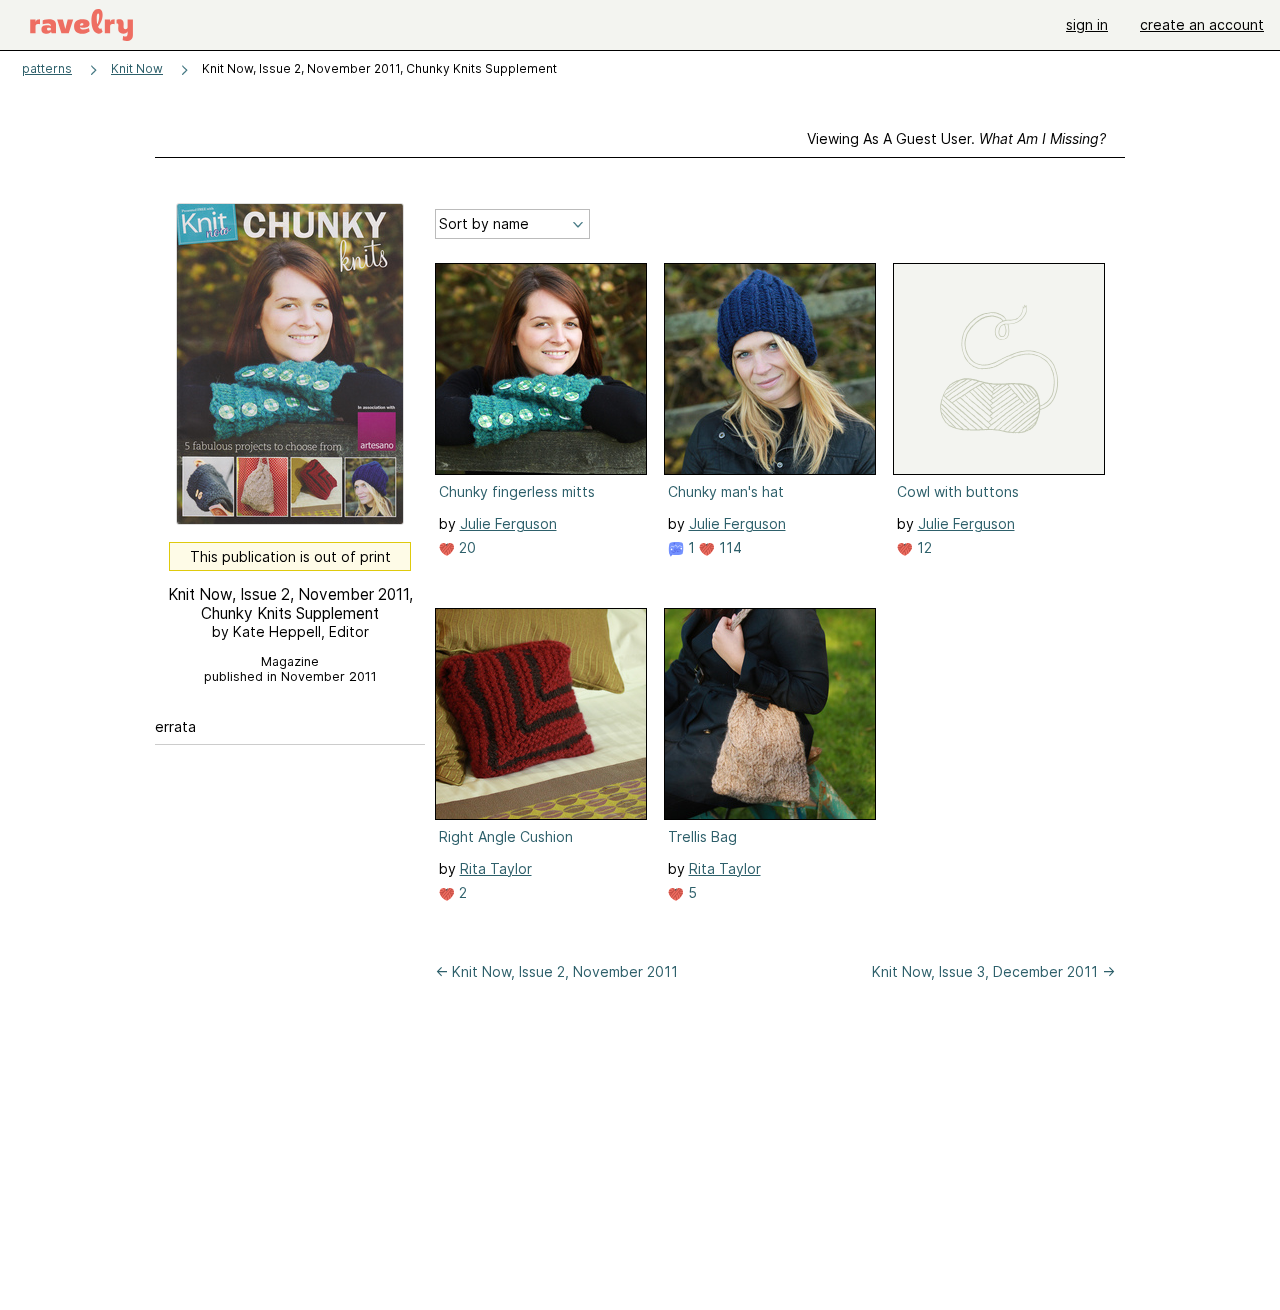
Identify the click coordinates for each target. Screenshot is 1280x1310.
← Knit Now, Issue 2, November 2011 (556, 971)
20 (465, 547)
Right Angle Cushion (506, 836)
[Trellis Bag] (770, 714)
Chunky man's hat (726, 491)
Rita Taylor (496, 868)
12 (922, 547)
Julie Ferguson (508, 523)
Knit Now (137, 68)
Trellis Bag (702, 836)
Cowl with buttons (958, 491)
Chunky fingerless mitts (517, 491)
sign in (1087, 24)
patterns (47, 68)
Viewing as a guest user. (956, 138)
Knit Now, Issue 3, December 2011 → (993, 971)
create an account (1202, 24)
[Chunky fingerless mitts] (541, 369)
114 (728, 547)
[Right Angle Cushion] (541, 714)
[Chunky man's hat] (770, 369)
